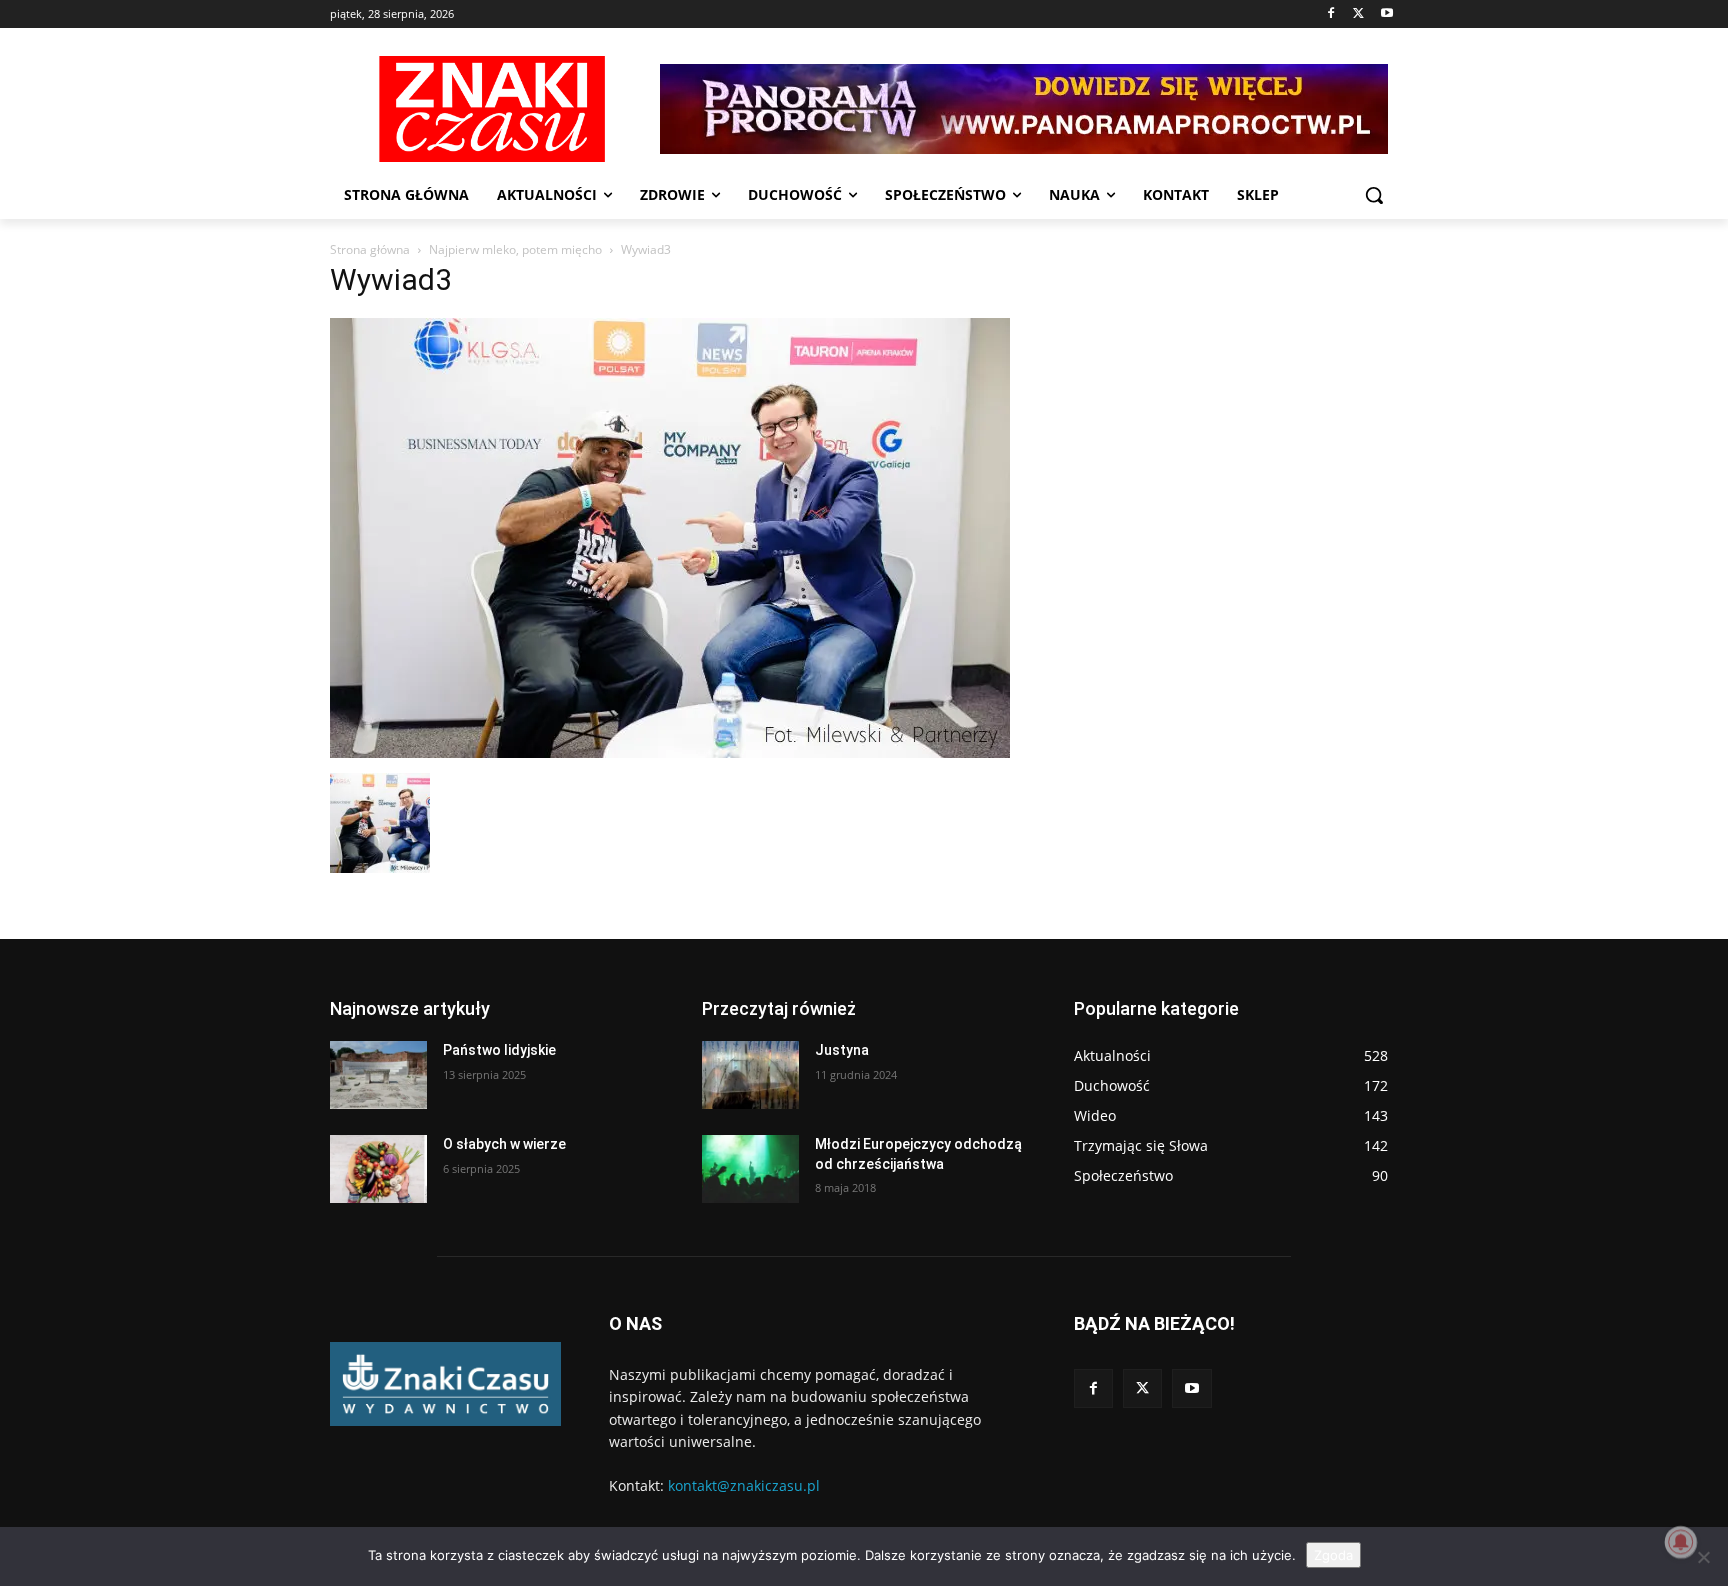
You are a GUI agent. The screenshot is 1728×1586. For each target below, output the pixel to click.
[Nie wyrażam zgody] (1703, 1557)
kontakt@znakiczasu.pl (744, 1485)
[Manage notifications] (1681, 1542)
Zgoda (1333, 1555)
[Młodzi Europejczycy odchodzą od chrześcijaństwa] (750, 1169)
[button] (1374, 195)
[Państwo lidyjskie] (378, 1075)
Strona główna (370, 249)
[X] (1358, 14)
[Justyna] (750, 1075)
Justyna (842, 1050)
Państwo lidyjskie (499, 1050)
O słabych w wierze (504, 1144)
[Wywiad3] (670, 752)
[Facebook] (1331, 14)
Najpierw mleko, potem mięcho (515, 249)
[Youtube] (1386, 14)
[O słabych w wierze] (378, 1169)
